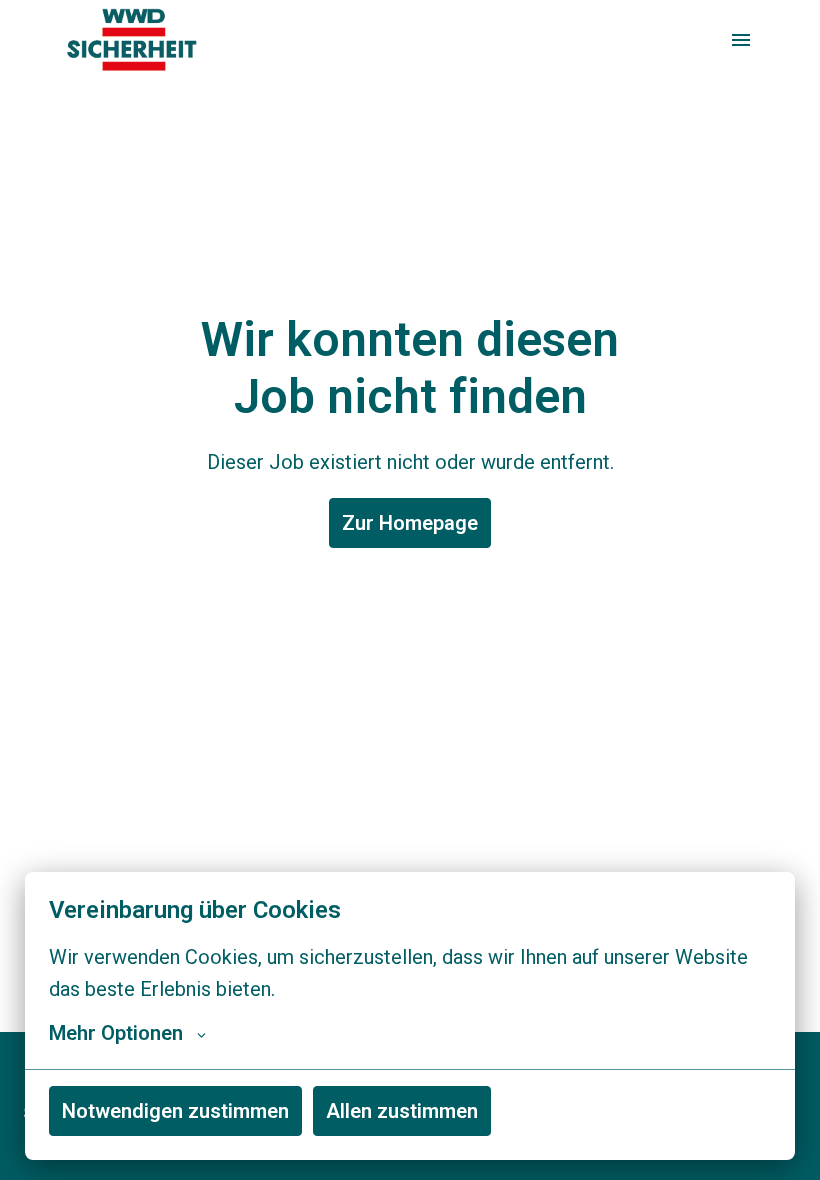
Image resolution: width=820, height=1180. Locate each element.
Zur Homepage (410, 523)
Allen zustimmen (402, 1111)
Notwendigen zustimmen (175, 1111)
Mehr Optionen (116, 1033)
